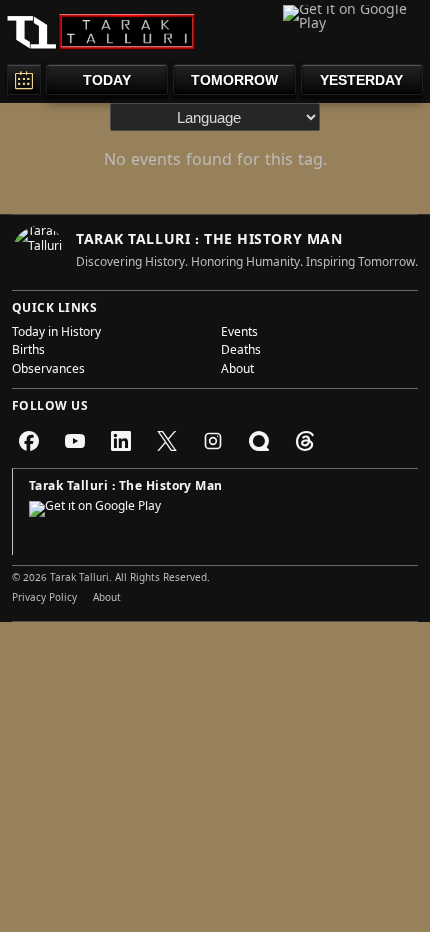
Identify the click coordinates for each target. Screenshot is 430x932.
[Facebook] (29, 441)
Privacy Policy (44, 599)
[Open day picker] (24, 79)
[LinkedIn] (121, 441)
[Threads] (305, 441)
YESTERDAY (361, 80)
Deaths (241, 352)
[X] (167, 441)
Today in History (56, 334)
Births (28, 352)
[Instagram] (213, 441)
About (237, 371)
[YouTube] (75, 441)
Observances (48, 371)
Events (239, 334)
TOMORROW (234, 80)
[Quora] (259, 441)
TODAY (107, 80)
